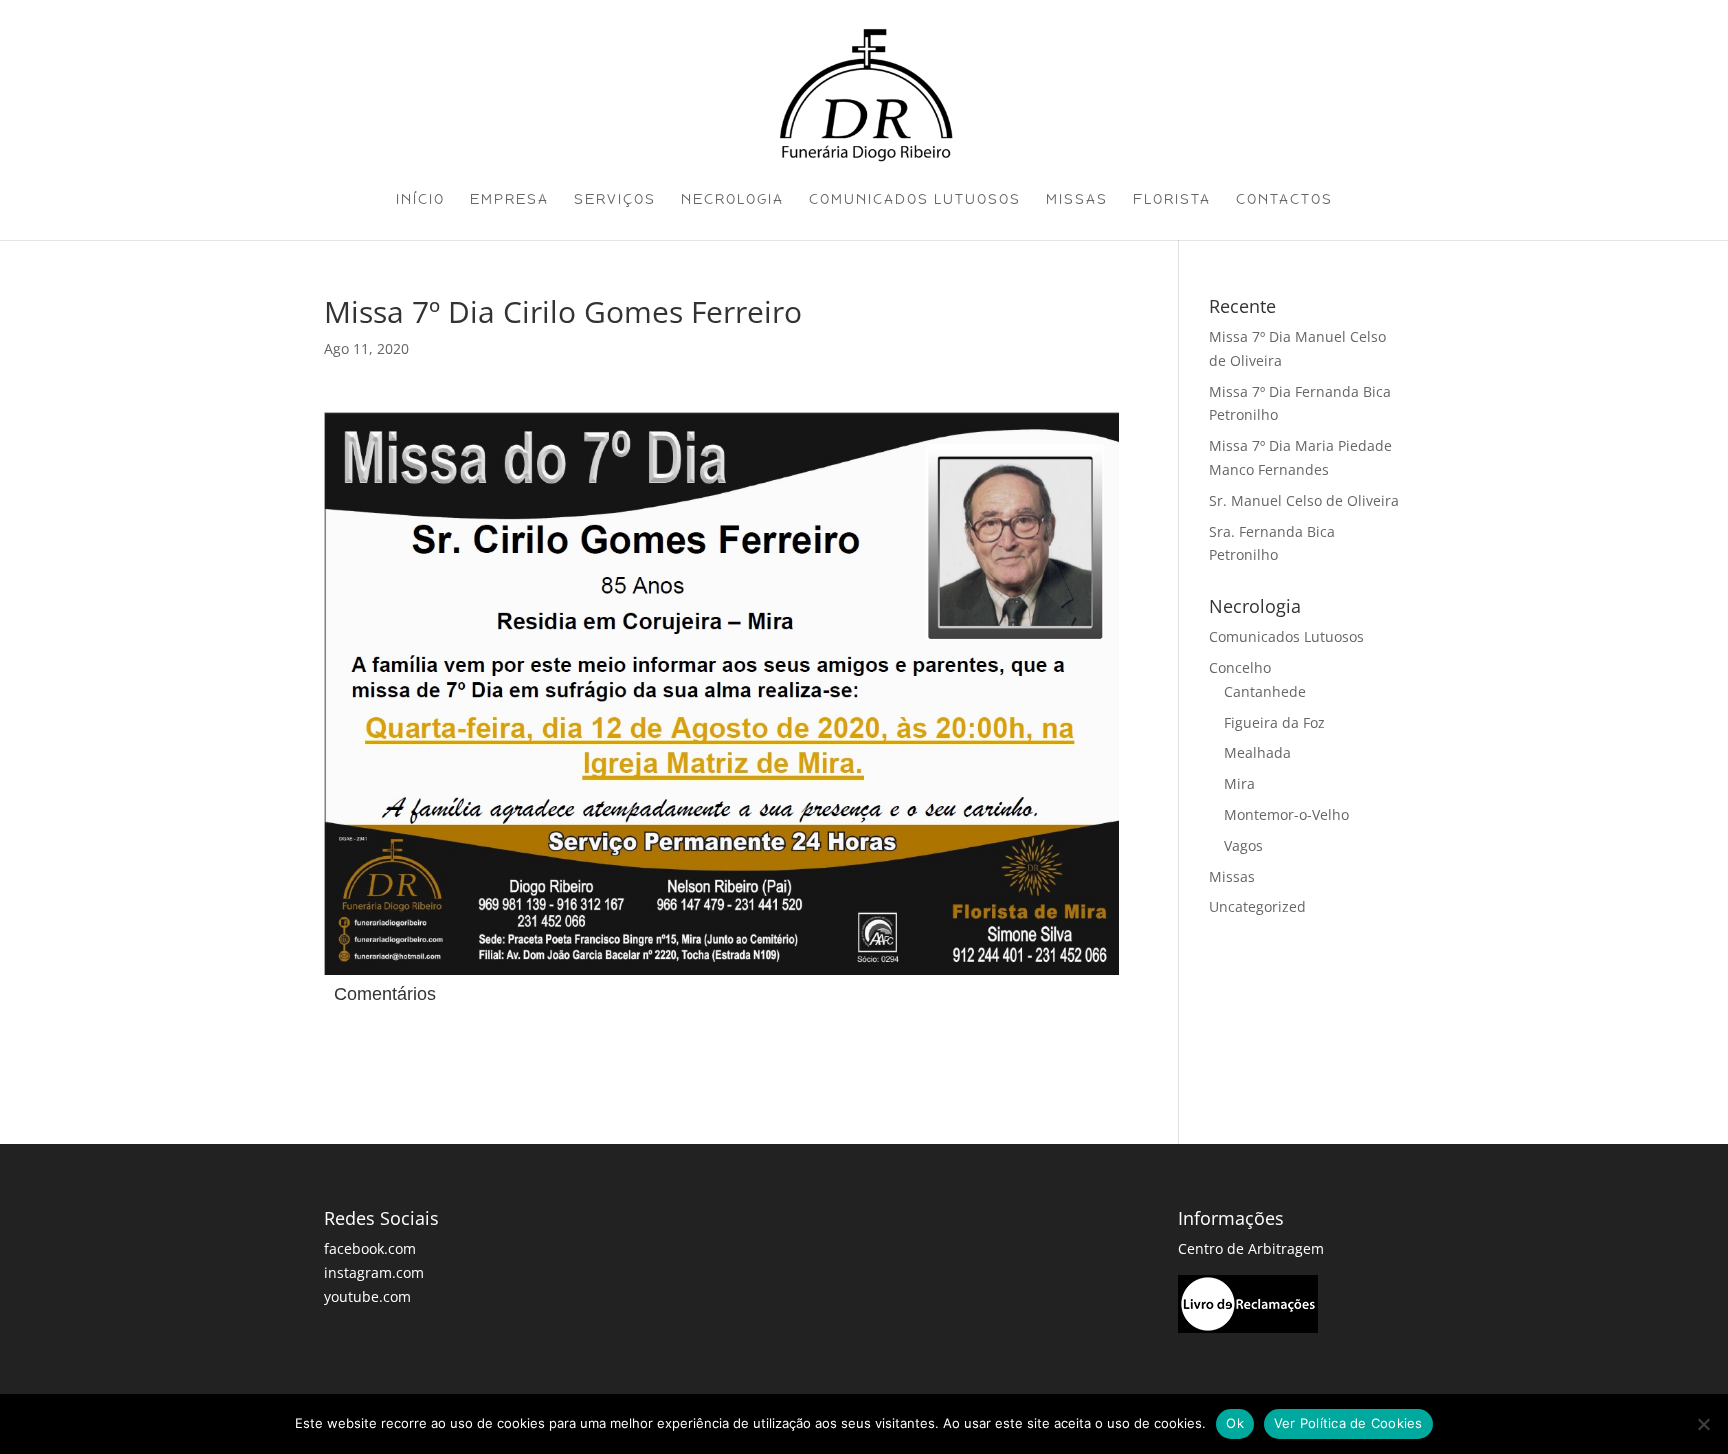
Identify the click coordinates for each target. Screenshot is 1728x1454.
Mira (1239, 783)
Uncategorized (1257, 906)
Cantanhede (1265, 691)
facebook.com (370, 1248)
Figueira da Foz (1274, 722)
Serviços (615, 200)
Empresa (509, 200)
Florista (1172, 200)
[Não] (1703, 1424)
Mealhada (1257, 752)
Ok (1235, 1423)
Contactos (1284, 200)
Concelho (1240, 667)
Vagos (1243, 845)
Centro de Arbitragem (1251, 1248)
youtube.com (367, 1296)
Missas (1077, 200)
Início (420, 200)
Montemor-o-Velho (1286, 814)
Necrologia (732, 200)
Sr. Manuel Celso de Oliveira (1304, 500)
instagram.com (374, 1272)
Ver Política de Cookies (1348, 1423)
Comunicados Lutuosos (915, 200)
